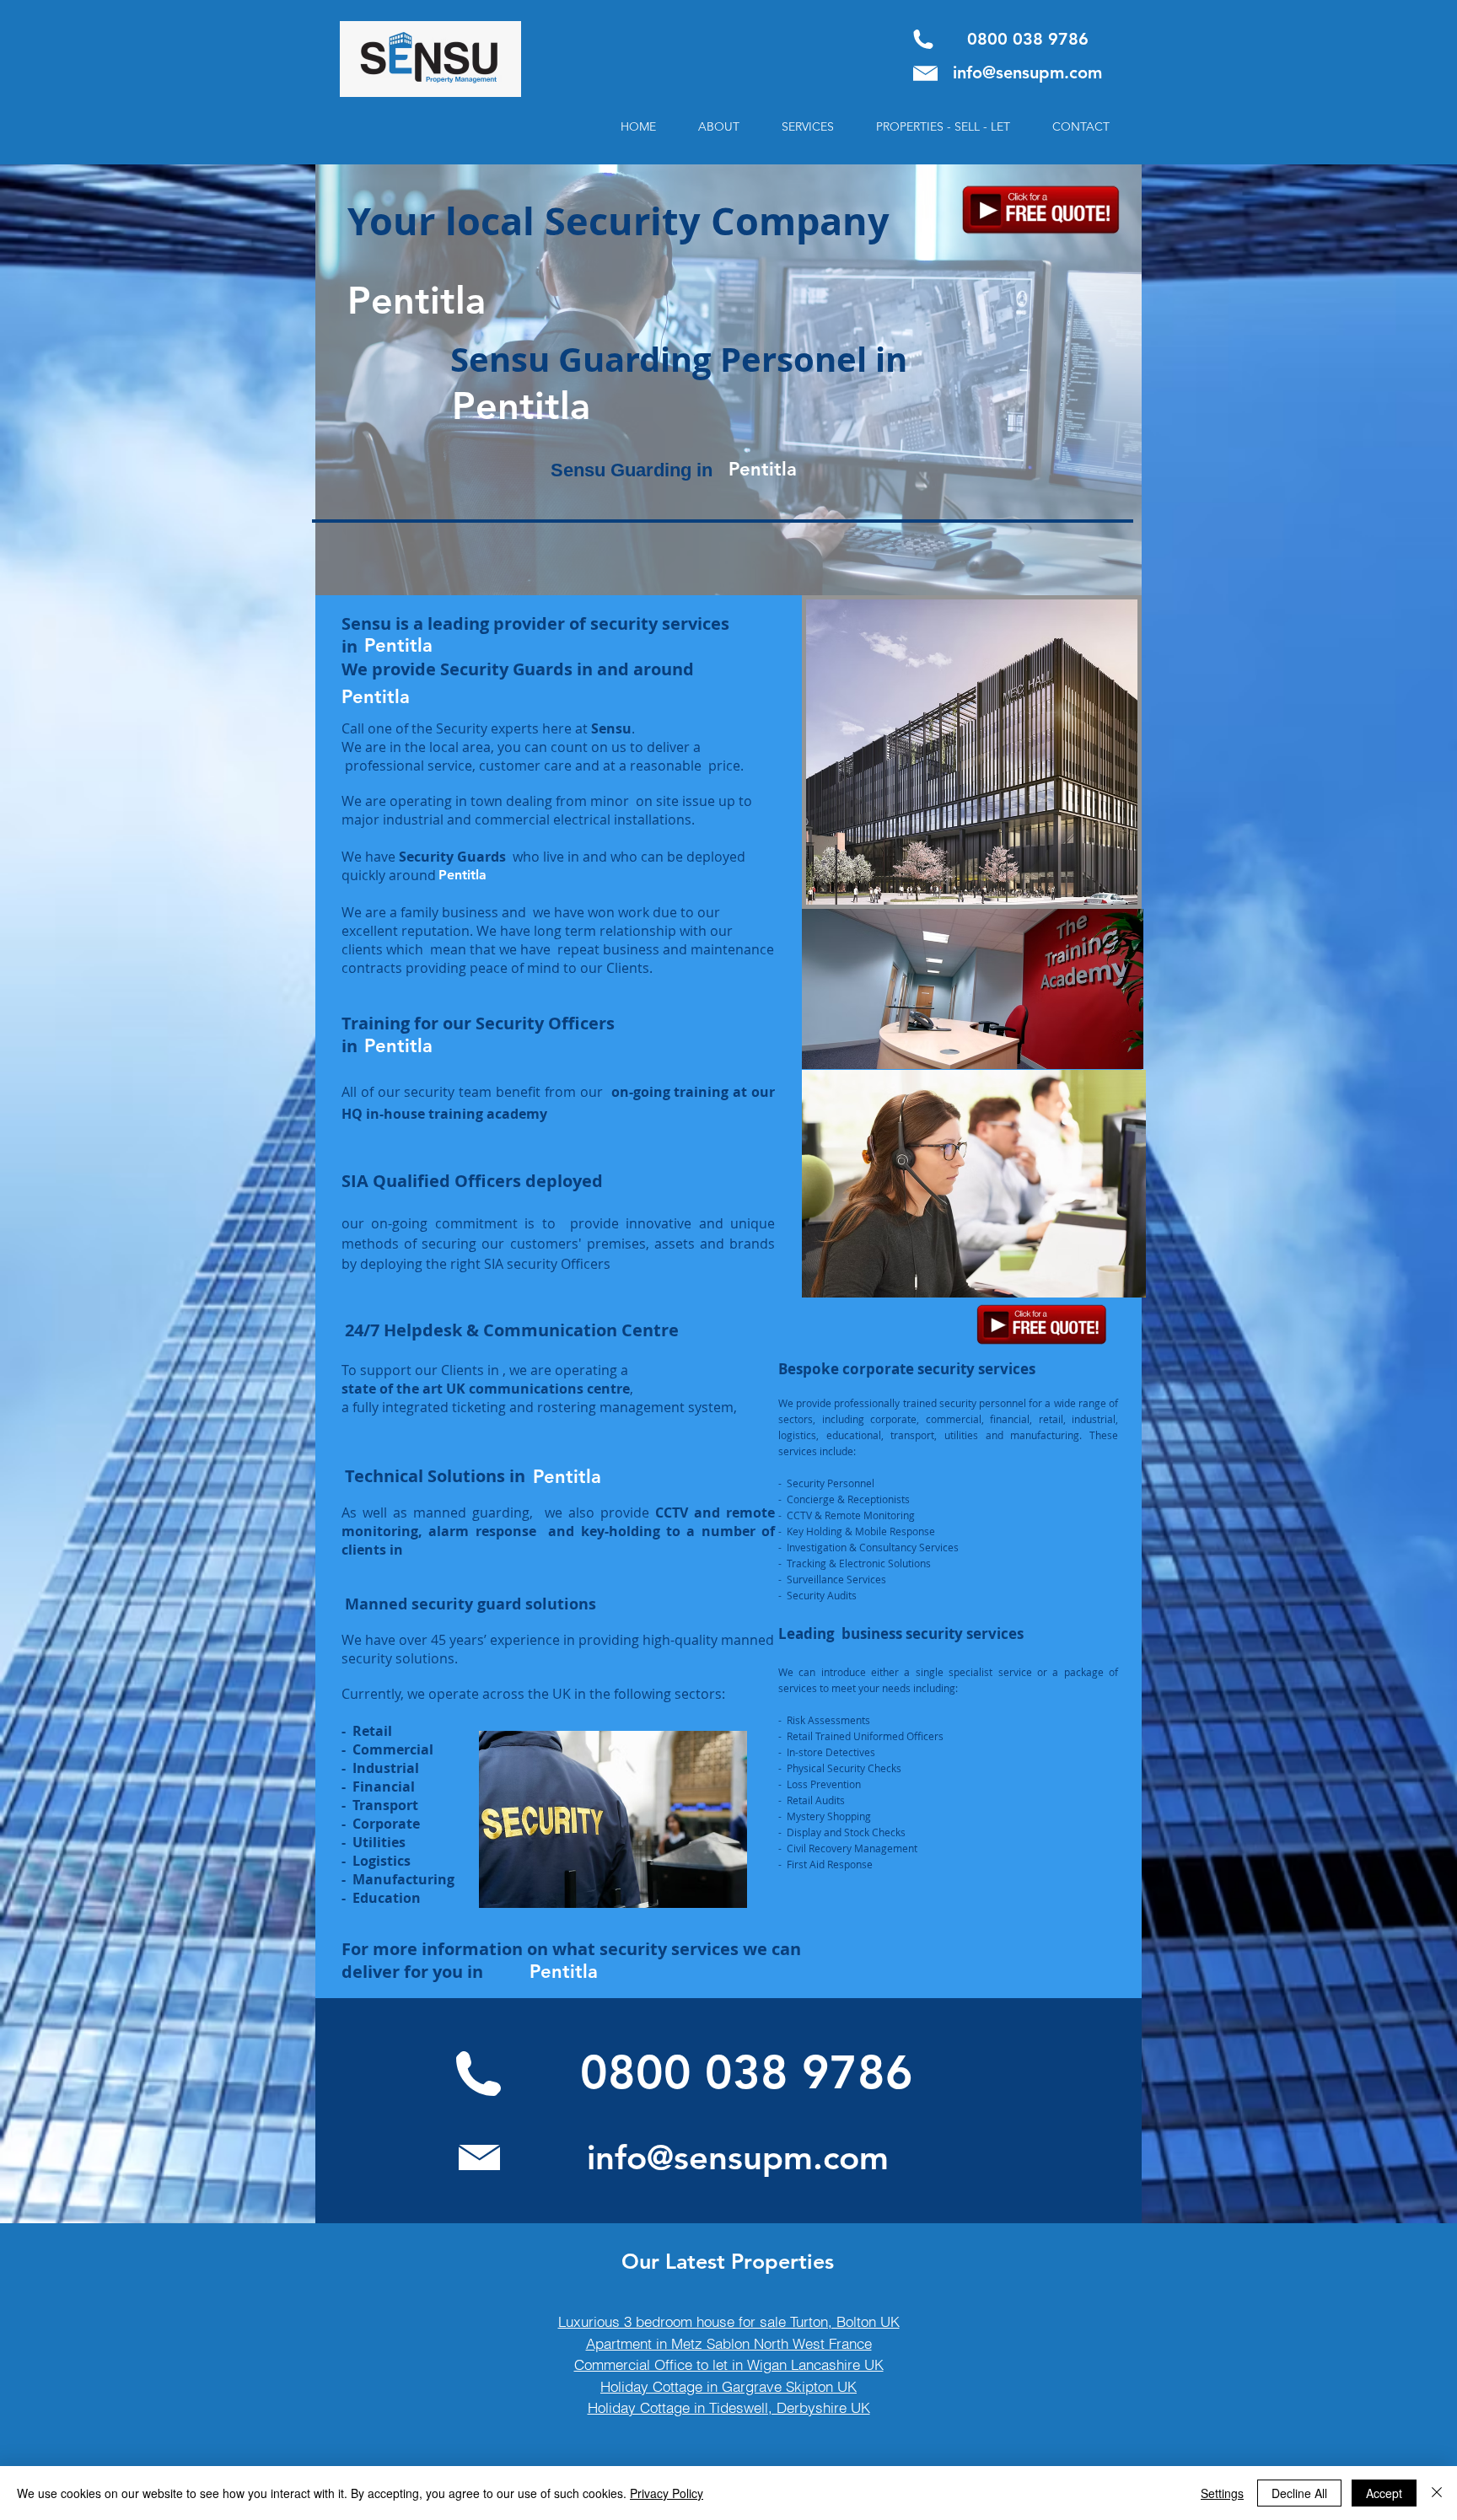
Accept (1384, 2493)
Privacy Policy (667, 2493)
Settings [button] (1222, 2493)
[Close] (1437, 2493)
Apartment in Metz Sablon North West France (729, 2343)
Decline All (1299, 2493)
